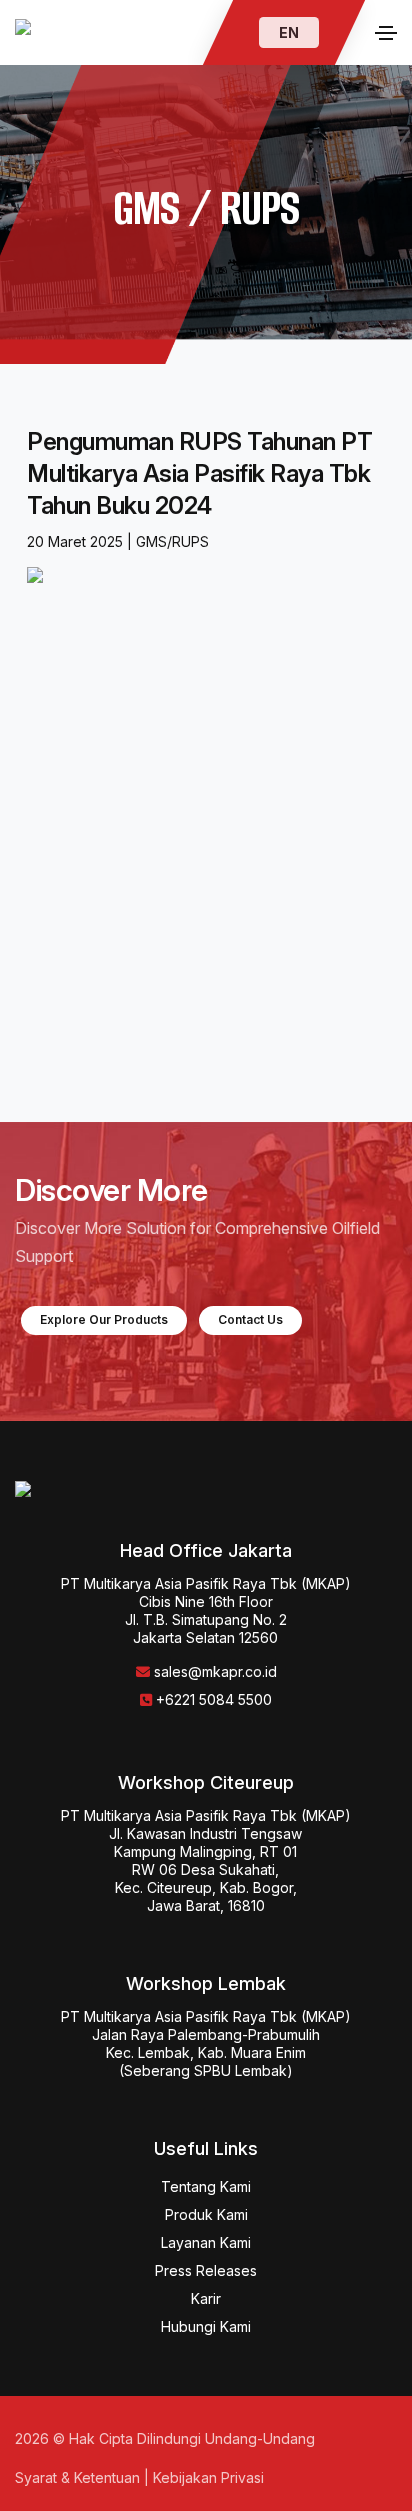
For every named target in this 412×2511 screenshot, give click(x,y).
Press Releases (70, 874)
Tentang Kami (206, 2186)
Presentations (65, 1033)
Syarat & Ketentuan (77, 2477)
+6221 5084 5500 (214, 1699)
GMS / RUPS (63, 980)
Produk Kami (206, 2214)
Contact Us (250, 1319)
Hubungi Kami (206, 2326)
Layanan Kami (206, 2242)
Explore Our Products (104, 1319)
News (36, 821)
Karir (206, 2298)
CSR (31, 927)
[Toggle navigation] (386, 33)
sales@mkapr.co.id (215, 1671)
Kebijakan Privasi (208, 2477)
